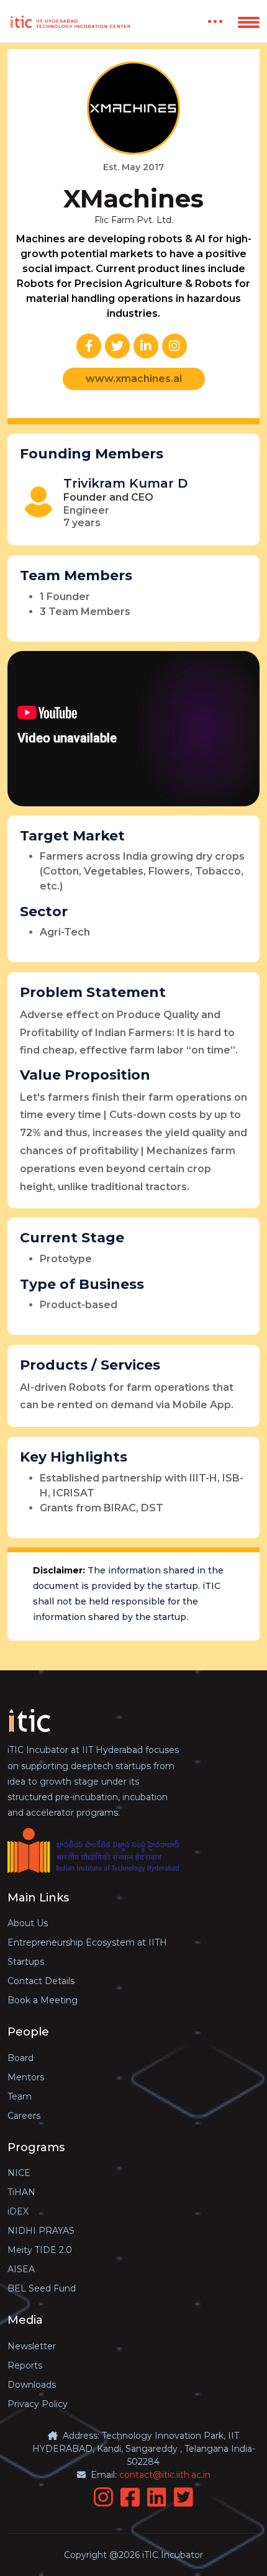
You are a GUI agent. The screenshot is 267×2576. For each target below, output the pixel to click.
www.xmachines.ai (134, 379)
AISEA (21, 2269)
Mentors (26, 2077)
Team (20, 2096)
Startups (26, 1962)
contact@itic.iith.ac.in (165, 2475)
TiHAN (21, 2192)
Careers (24, 2116)
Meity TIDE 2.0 (40, 2250)
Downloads (32, 2385)
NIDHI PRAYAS (41, 2231)
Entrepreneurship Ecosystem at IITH (87, 1942)
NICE (19, 2173)
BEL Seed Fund (42, 2288)
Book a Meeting (43, 2000)
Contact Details (41, 1981)
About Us (28, 1923)
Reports (25, 2365)
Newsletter (32, 2346)
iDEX (18, 2211)
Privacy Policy (38, 2404)
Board (20, 2058)
